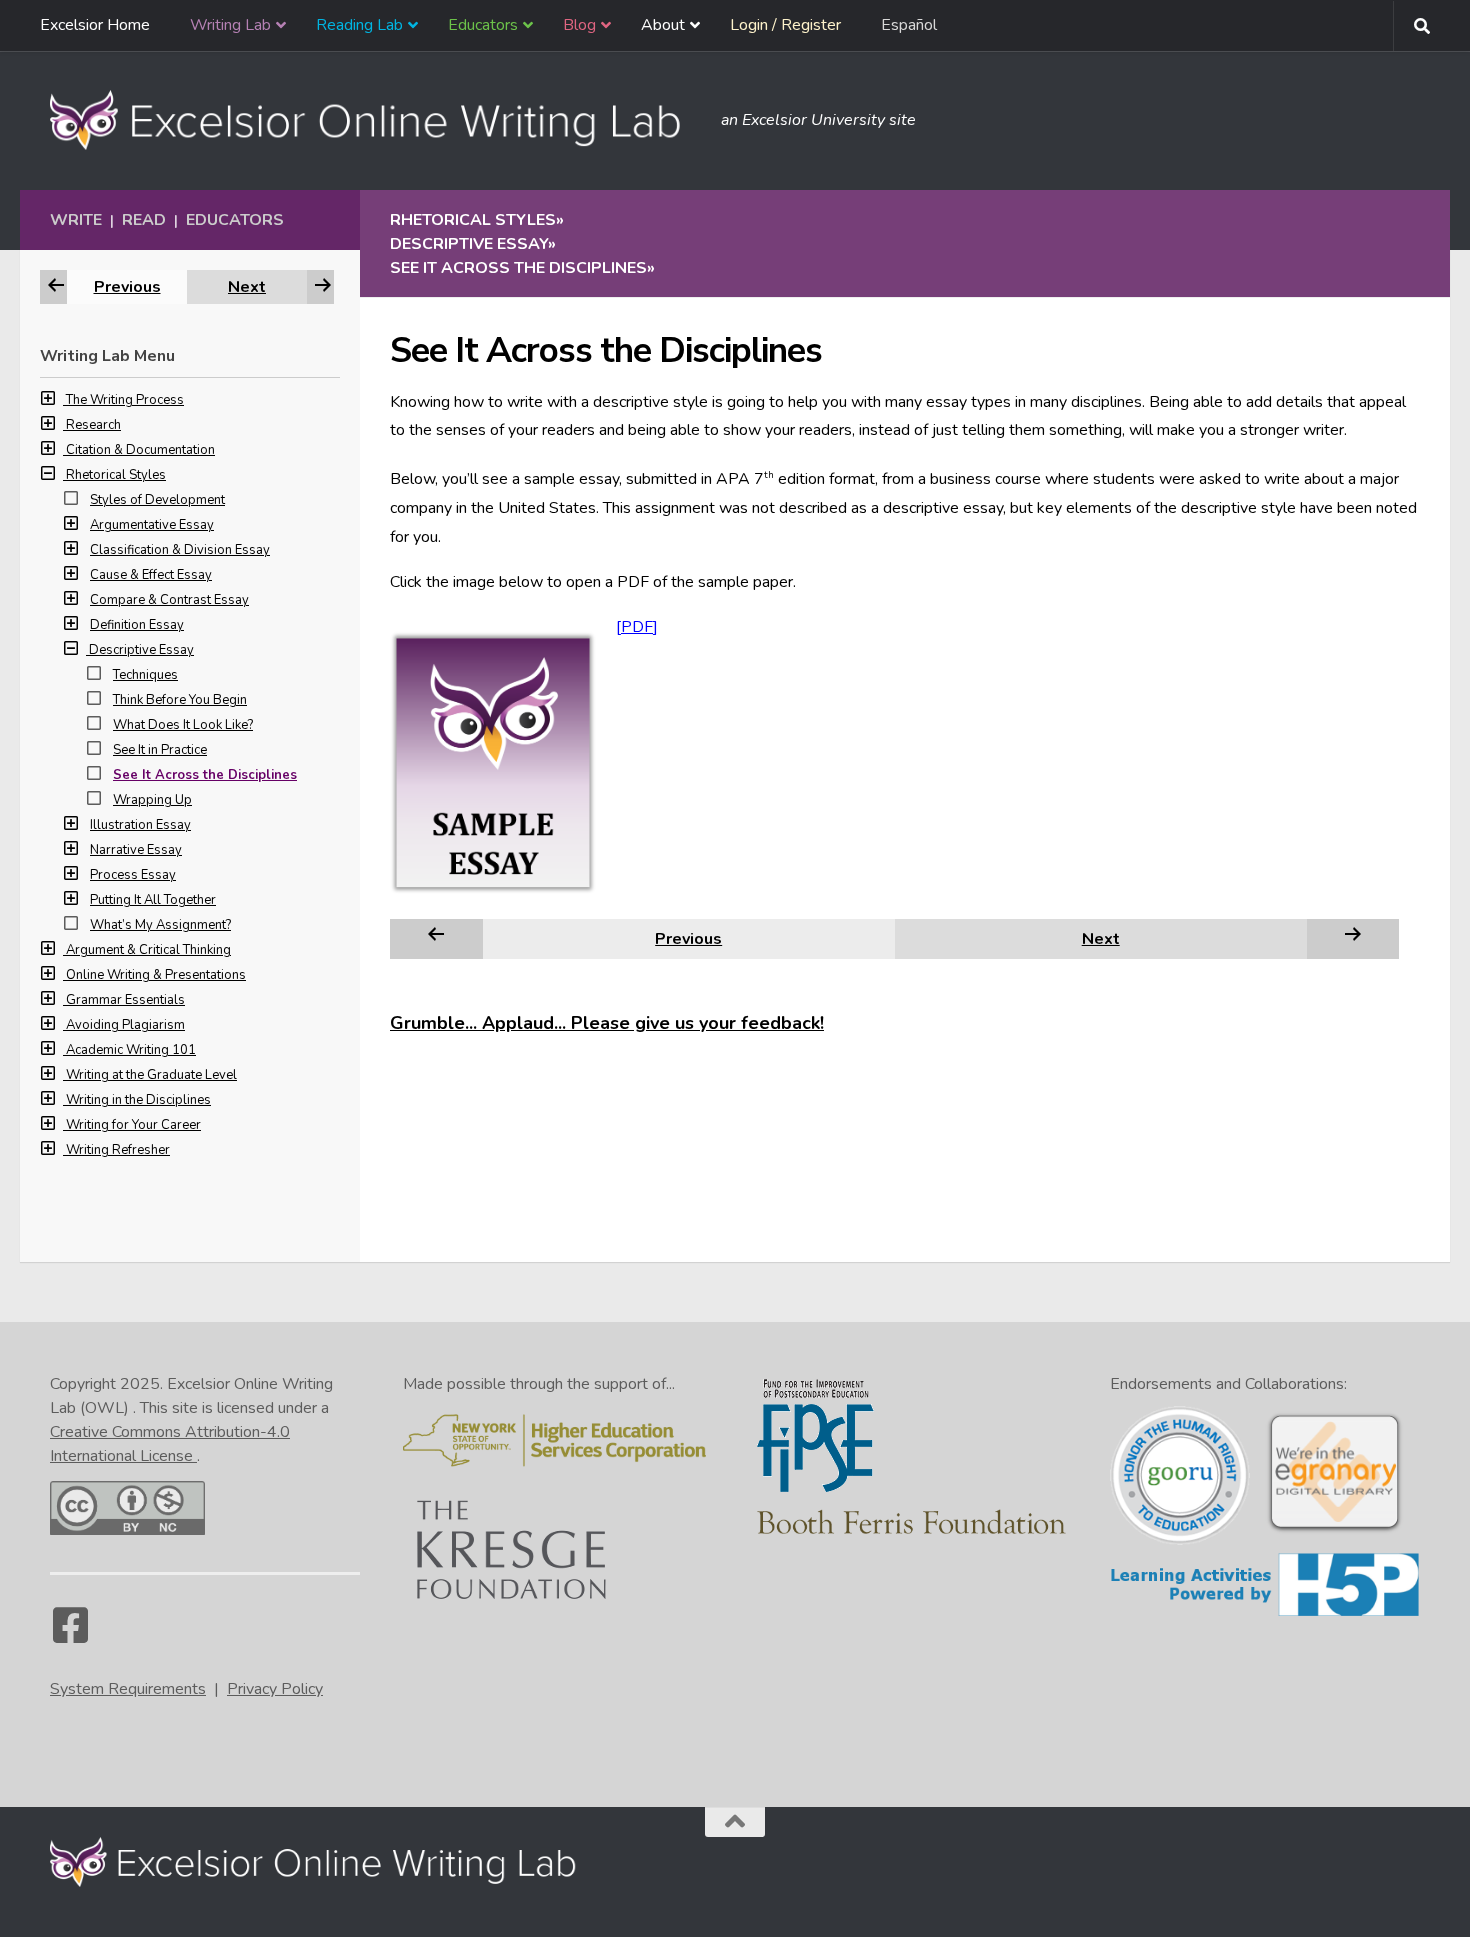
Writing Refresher (118, 1150)
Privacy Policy (275, 1689)
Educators (235, 220)
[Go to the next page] (1353, 938)
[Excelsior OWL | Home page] (375, 120)
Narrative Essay (136, 850)
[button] (53, 400)
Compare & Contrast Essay (169, 600)
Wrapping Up (152, 800)
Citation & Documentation (140, 450)
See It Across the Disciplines (205, 775)
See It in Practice (160, 750)
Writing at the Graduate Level (151, 1075)
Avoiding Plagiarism (125, 1025)
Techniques (145, 675)
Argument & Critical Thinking (148, 950)
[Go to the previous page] (436, 938)
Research (93, 425)
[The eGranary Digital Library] (1334, 1530)
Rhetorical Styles (116, 475)
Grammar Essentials (125, 1000)
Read (144, 220)
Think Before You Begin (180, 700)
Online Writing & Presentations (156, 975)
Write (76, 220)
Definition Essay (137, 625)
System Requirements (128, 1689)
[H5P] (1265, 1613)
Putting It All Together (153, 900)
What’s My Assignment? (160, 925)
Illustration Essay (140, 825)
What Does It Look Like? (183, 725)
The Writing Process (125, 400)
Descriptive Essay (141, 650)
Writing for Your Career (133, 1125)
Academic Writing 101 (131, 1050)
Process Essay (133, 875)
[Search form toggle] (1422, 26)
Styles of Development (157, 500)
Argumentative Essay (152, 525)
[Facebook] (70, 1635)
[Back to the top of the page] (735, 1822)
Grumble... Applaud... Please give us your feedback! (607, 1023)
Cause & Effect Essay (151, 575)
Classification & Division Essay (180, 550)
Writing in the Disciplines (138, 1100)
